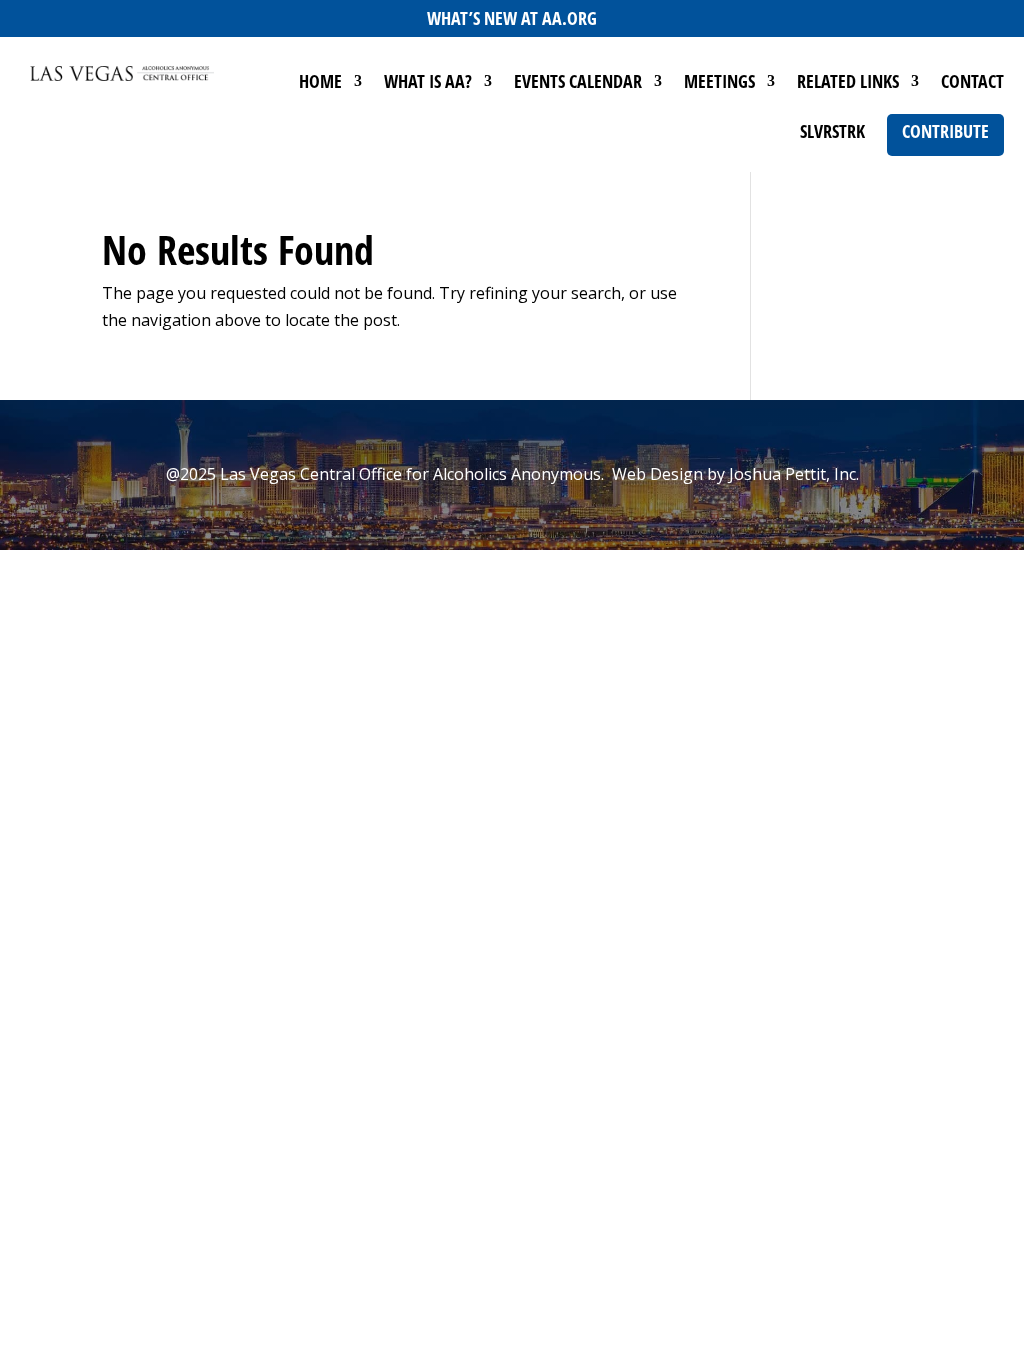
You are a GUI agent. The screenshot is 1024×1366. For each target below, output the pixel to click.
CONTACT (972, 83)
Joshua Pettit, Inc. (794, 474)
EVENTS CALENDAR (578, 83)
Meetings (719, 83)
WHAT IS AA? (428, 83)
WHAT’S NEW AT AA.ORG (512, 18)
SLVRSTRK (832, 133)
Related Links (848, 83)
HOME (320, 83)
